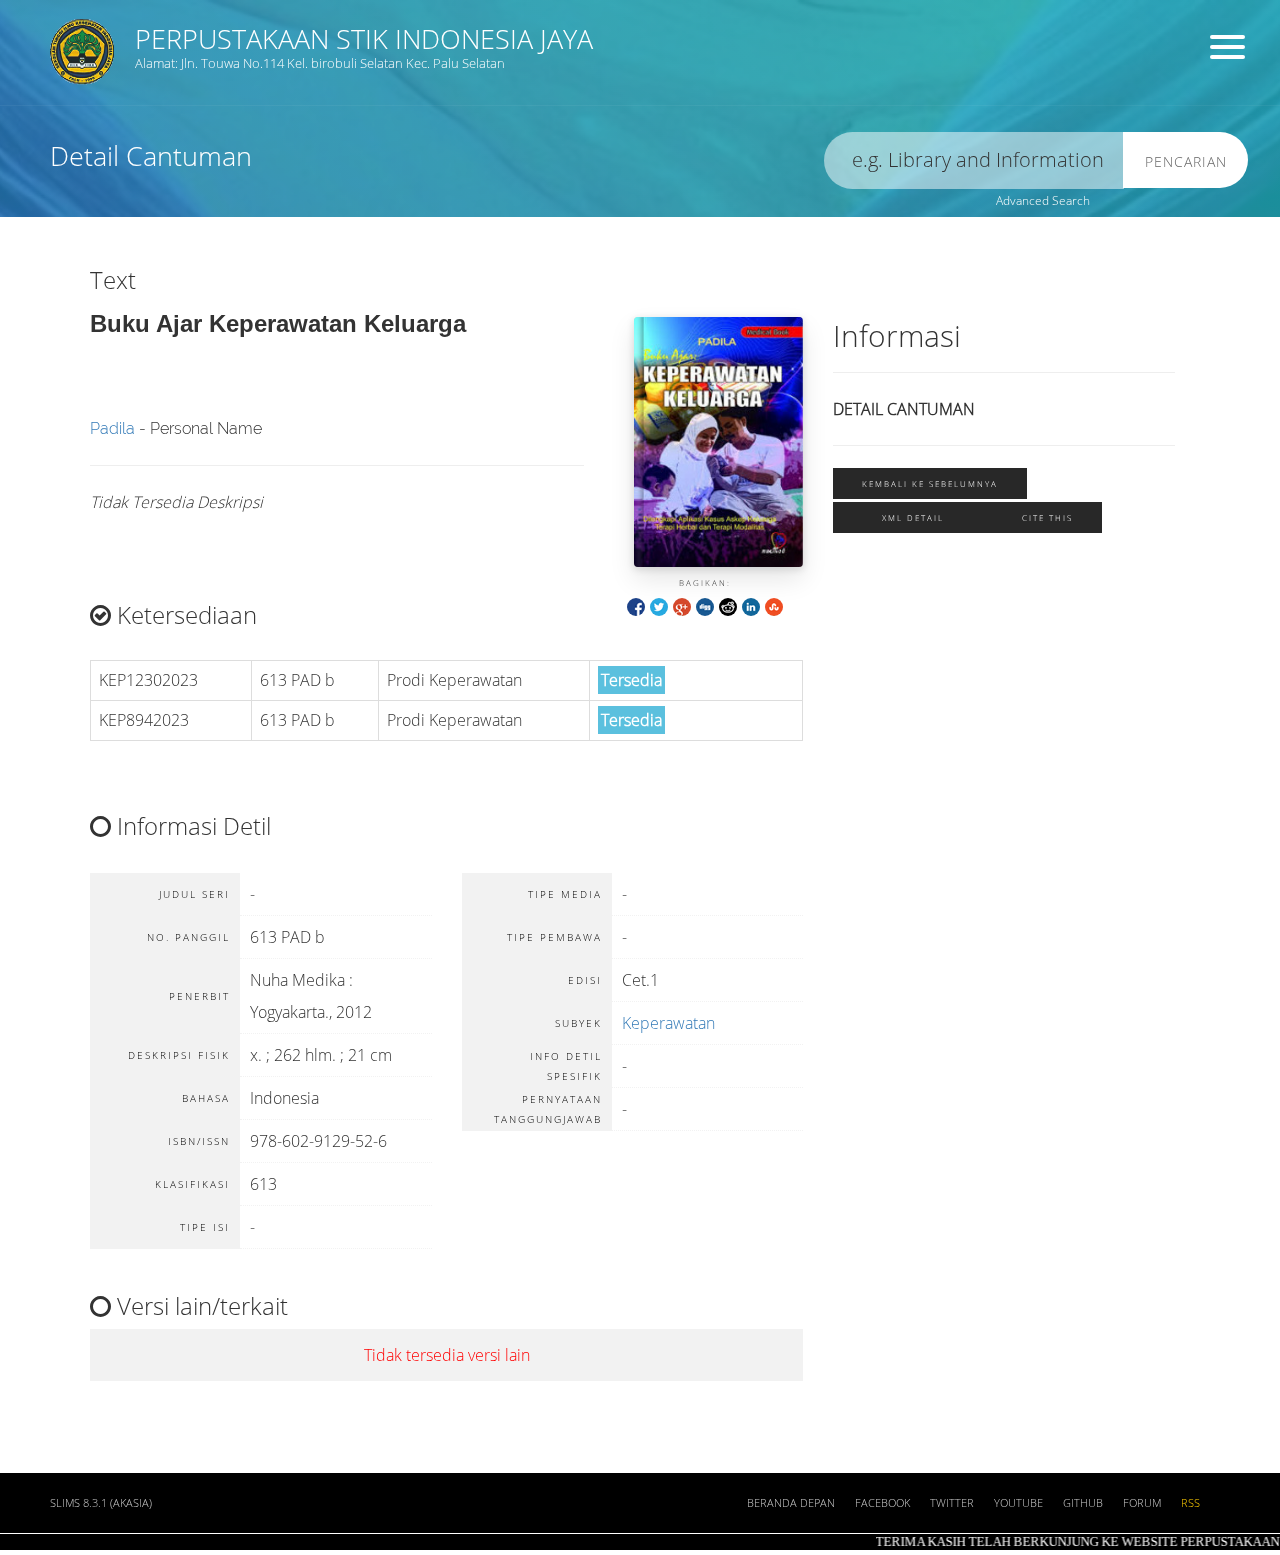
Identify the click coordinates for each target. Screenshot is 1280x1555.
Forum (1142, 1503)
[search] (974, 160)
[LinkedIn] (751, 605)
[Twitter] (659, 605)
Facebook (882, 1503)
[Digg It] (705, 605)
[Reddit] (728, 605)
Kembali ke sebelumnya (930, 483)
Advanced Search (1043, 200)
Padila (112, 428)
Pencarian (1186, 161)
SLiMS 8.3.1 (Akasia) (101, 1503)
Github (1083, 1503)
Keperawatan (668, 1023)
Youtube (1018, 1503)
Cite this (1047, 517)
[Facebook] (636, 605)
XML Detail (913, 517)
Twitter (952, 1503)
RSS (1190, 1503)
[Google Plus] (682, 605)
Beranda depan (791, 1503)
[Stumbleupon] (774, 605)
